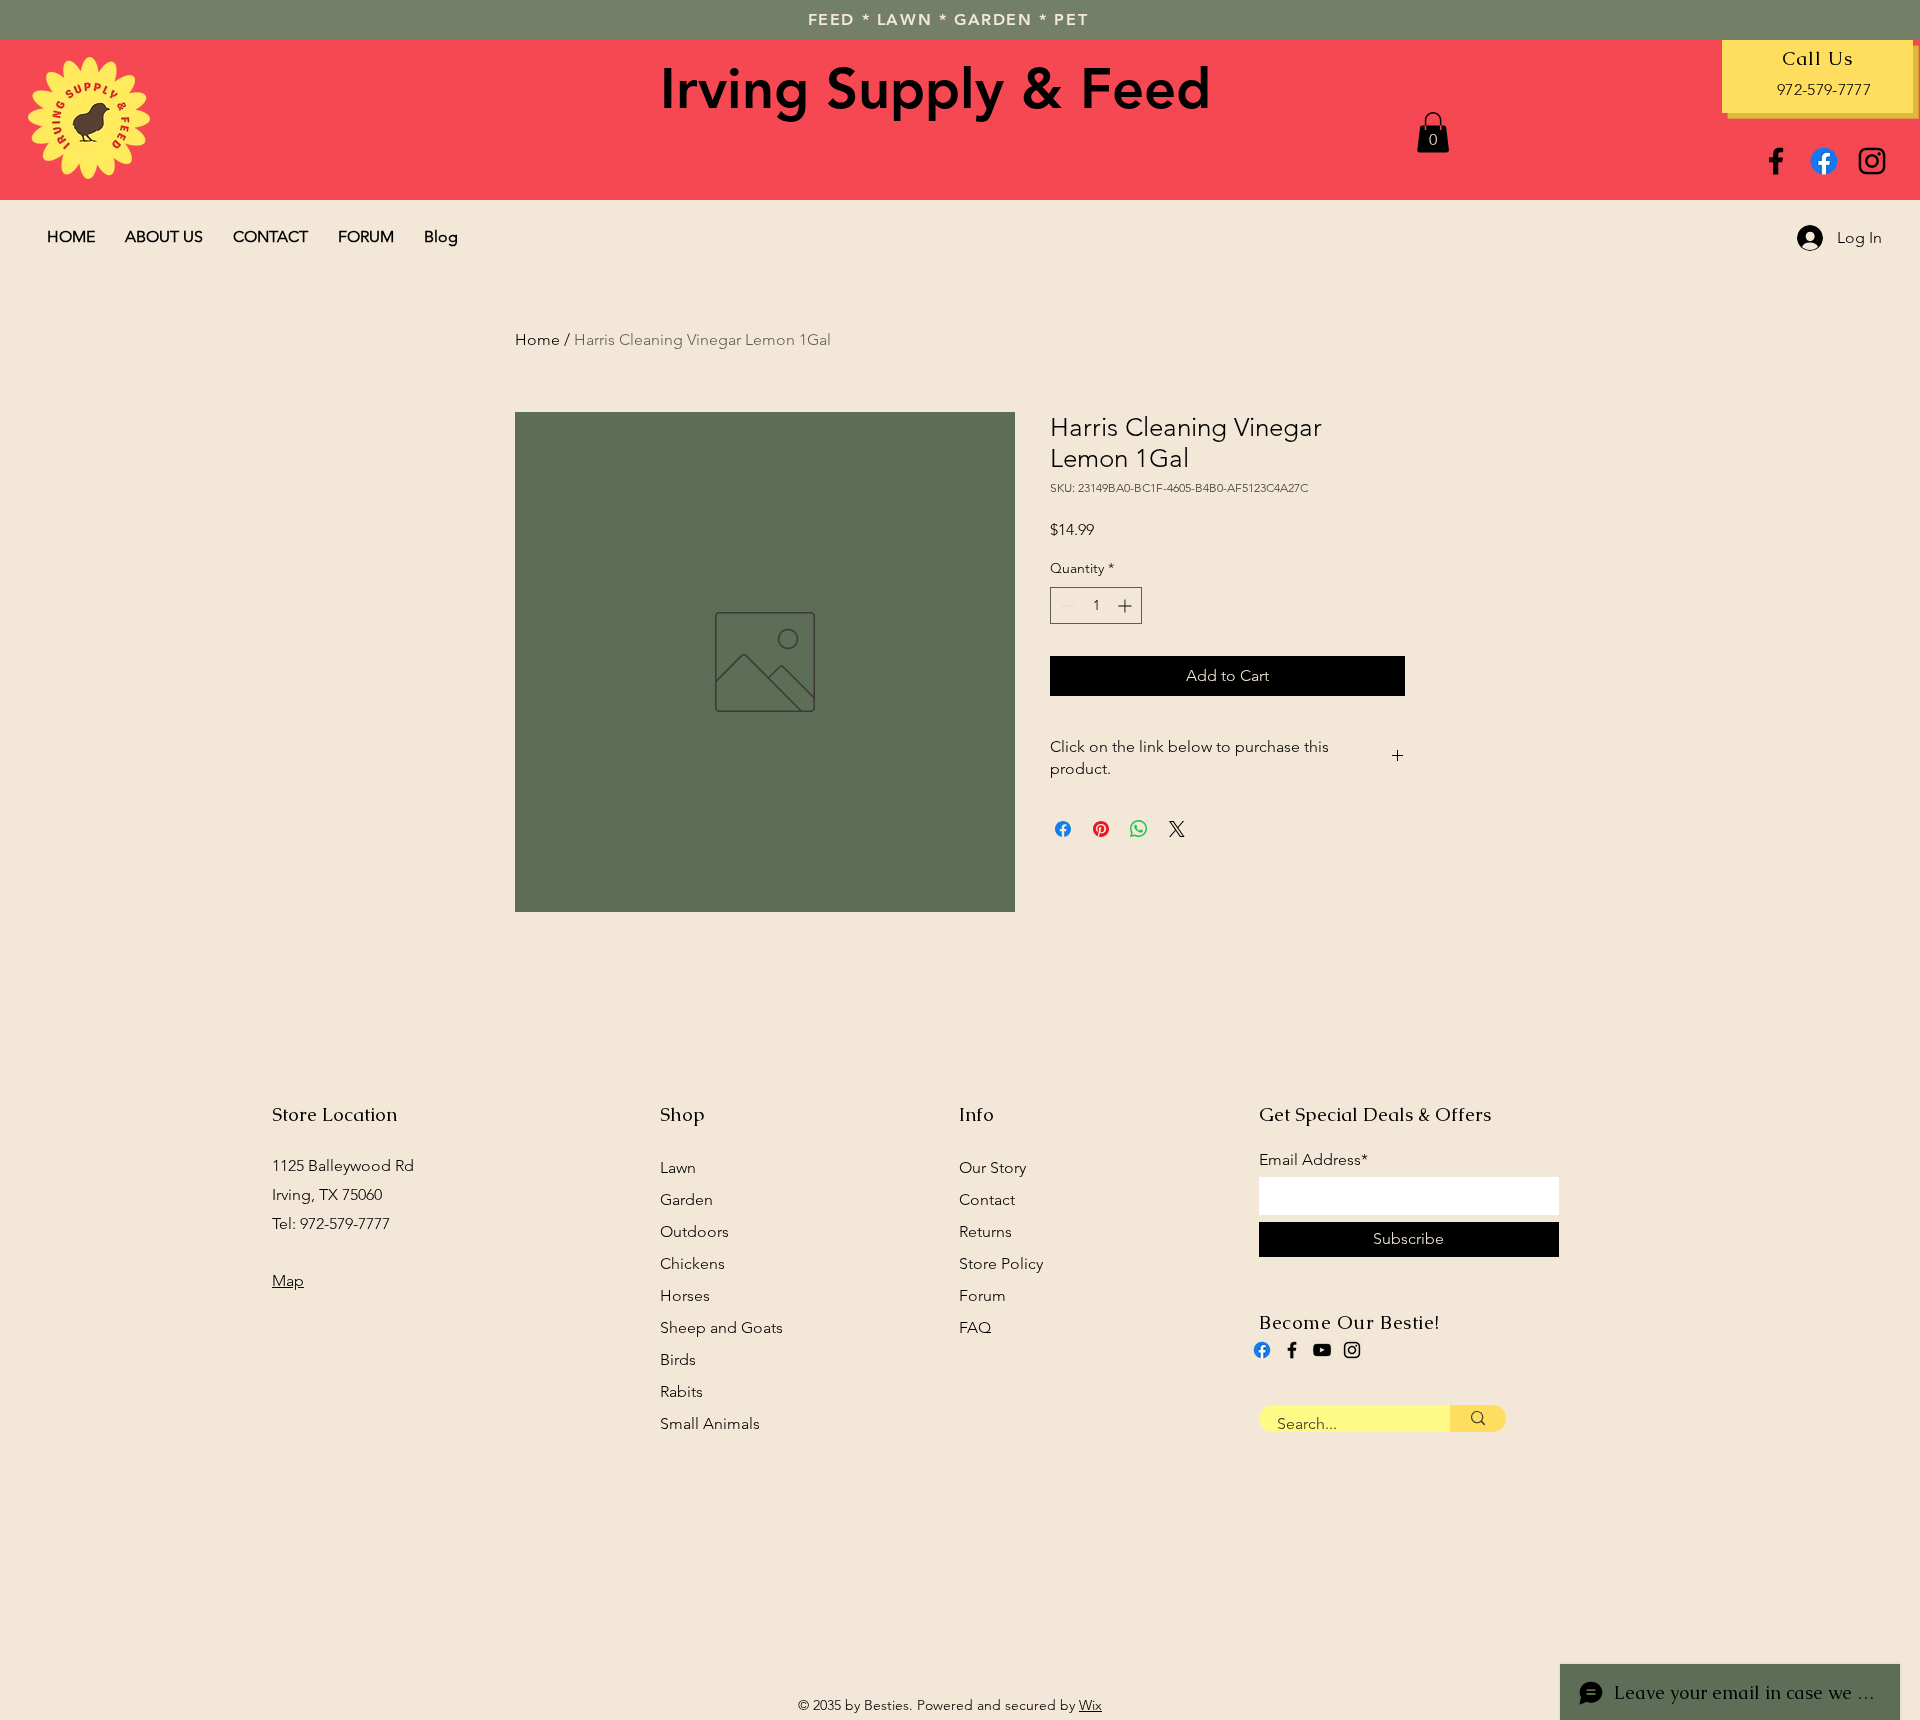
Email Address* (1313, 1160)
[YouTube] (1322, 1350)
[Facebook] (1776, 161)
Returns (985, 1231)
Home (537, 339)
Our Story (992, 1167)
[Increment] (1126, 605)
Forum (982, 1295)
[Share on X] (1177, 829)
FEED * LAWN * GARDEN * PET (948, 19)
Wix (1090, 1705)
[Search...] (1478, 1418)
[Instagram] (1872, 161)
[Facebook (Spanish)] (1262, 1350)
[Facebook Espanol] (1824, 161)
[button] (1433, 132)
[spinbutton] (1096, 605)
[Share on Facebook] (1063, 829)
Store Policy (1001, 1263)
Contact (987, 1199)
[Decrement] (1065, 605)
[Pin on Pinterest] (1101, 829)
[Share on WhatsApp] (1139, 829)
